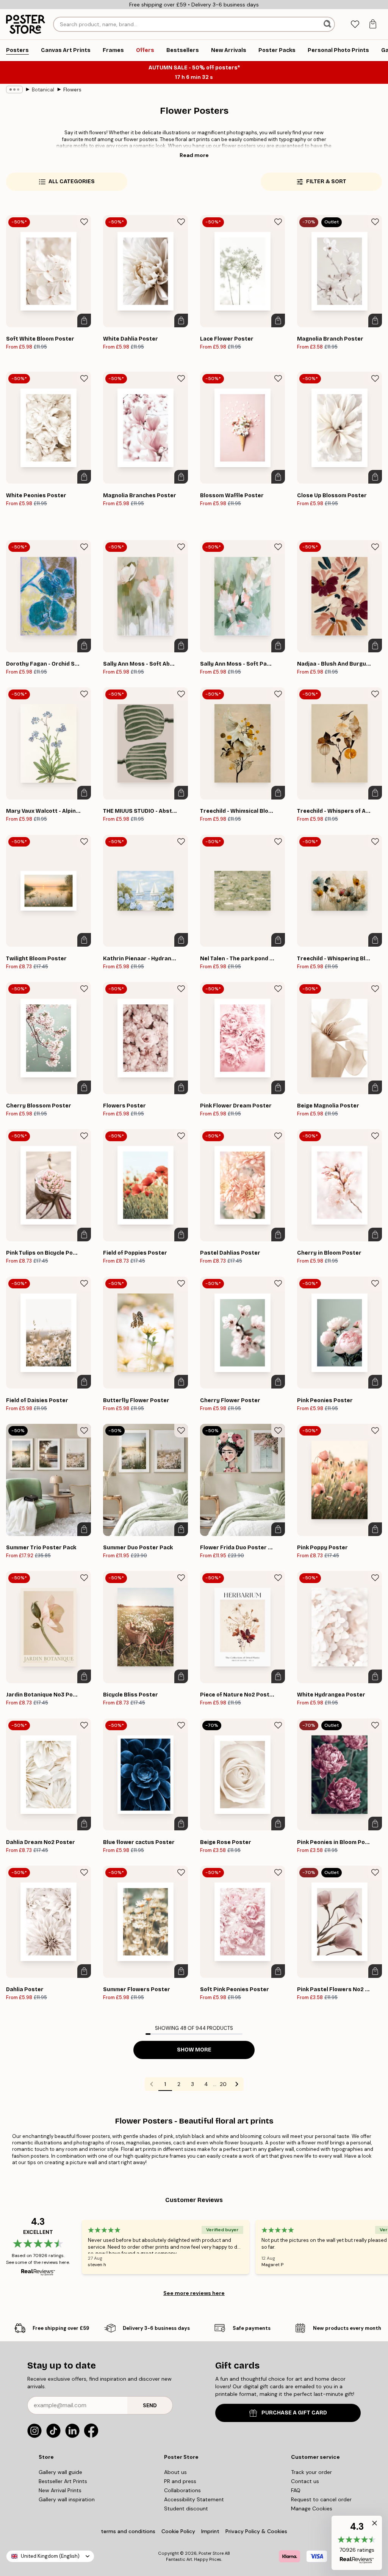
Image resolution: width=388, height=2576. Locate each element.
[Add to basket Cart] (84, 320)
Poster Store (211, 2553)
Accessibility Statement (194, 2499)
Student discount (186, 2508)
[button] (357, 2543)
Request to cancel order (321, 2499)
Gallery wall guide (60, 2472)
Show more (194, 2050)
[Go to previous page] (152, 2084)
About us (175, 2472)
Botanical (43, 90)
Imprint (210, 2531)
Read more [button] (194, 155)
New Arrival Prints (60, 2490)
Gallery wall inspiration (67, 2499)
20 (223, 2084)
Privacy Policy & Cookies (256, 2531)
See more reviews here (194, 2293)
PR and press (180, 2481)
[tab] (355, 24)
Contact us (305, 2481)
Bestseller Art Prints (63, 2481)
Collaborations (182, 2490)
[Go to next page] (237, 2084)
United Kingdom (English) (50, 2556)
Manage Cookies (312, 2508)
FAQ (296, 2490)
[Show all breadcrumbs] (14, 90)
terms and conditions (128, 2531)
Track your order (311, 2472)
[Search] (328, 24)
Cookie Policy (178, 2531)
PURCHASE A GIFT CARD (294, 2413)
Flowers (72, 90)
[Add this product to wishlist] (84, 222)
